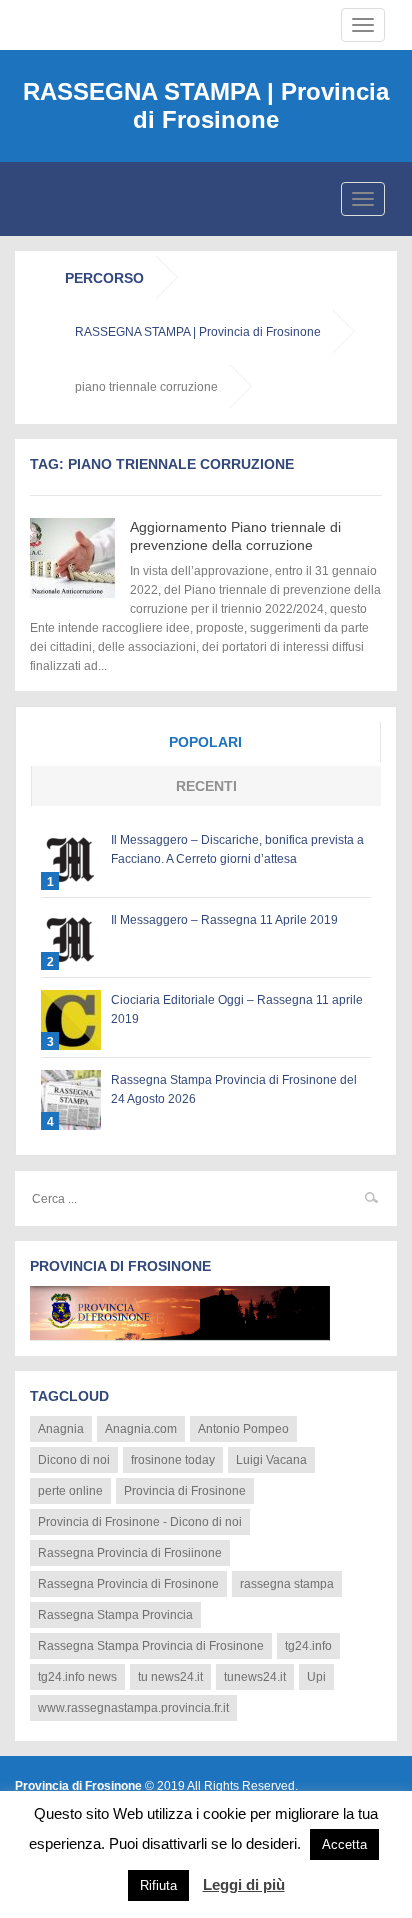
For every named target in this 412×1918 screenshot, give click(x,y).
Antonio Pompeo (243, 1429)
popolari (205, 742)
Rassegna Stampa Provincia (115, 1615)
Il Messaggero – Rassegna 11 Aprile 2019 (224, 920)
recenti (206, 786)
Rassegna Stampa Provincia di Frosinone (151, 1646)
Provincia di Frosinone (185, 1491)
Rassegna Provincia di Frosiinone (130, 1553)
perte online (70, 1491)
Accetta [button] (344, 1844)
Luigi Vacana (271, 1460)
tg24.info (308, 1646)
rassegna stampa (287, 1584)
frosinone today (173, 1460)
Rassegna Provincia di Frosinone (128, 1584)
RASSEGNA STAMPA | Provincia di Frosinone (206, 105)
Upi (316, 1677)
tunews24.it (255, 1677)
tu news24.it (170, 1677)
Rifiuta (158, 1885)
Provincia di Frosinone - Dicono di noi (140, 1522)
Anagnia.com (141, 1429)
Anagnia (61, 1429)
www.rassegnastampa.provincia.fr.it (133, 1708)
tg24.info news (77, 1677)
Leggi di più (244, 1884)
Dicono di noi (74, 1460)
